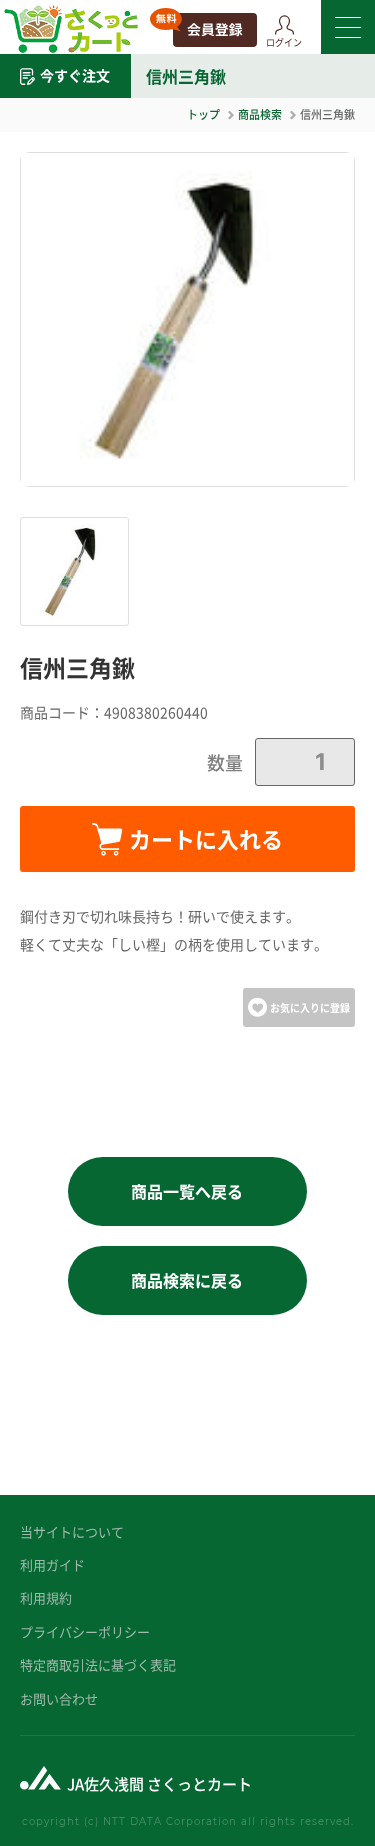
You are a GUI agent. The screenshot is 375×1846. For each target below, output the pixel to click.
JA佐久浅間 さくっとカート (159, 1783)
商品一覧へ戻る (187, 1191)
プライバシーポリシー (85, 1631)
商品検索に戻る (187, 1280)
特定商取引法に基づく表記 (98, 1664)
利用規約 (46, 1597)
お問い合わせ (59, 1698)
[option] (187, 319)
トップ (203, 114)
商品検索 (260, 114)
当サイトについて (72, 1531)
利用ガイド (52, 1564)
